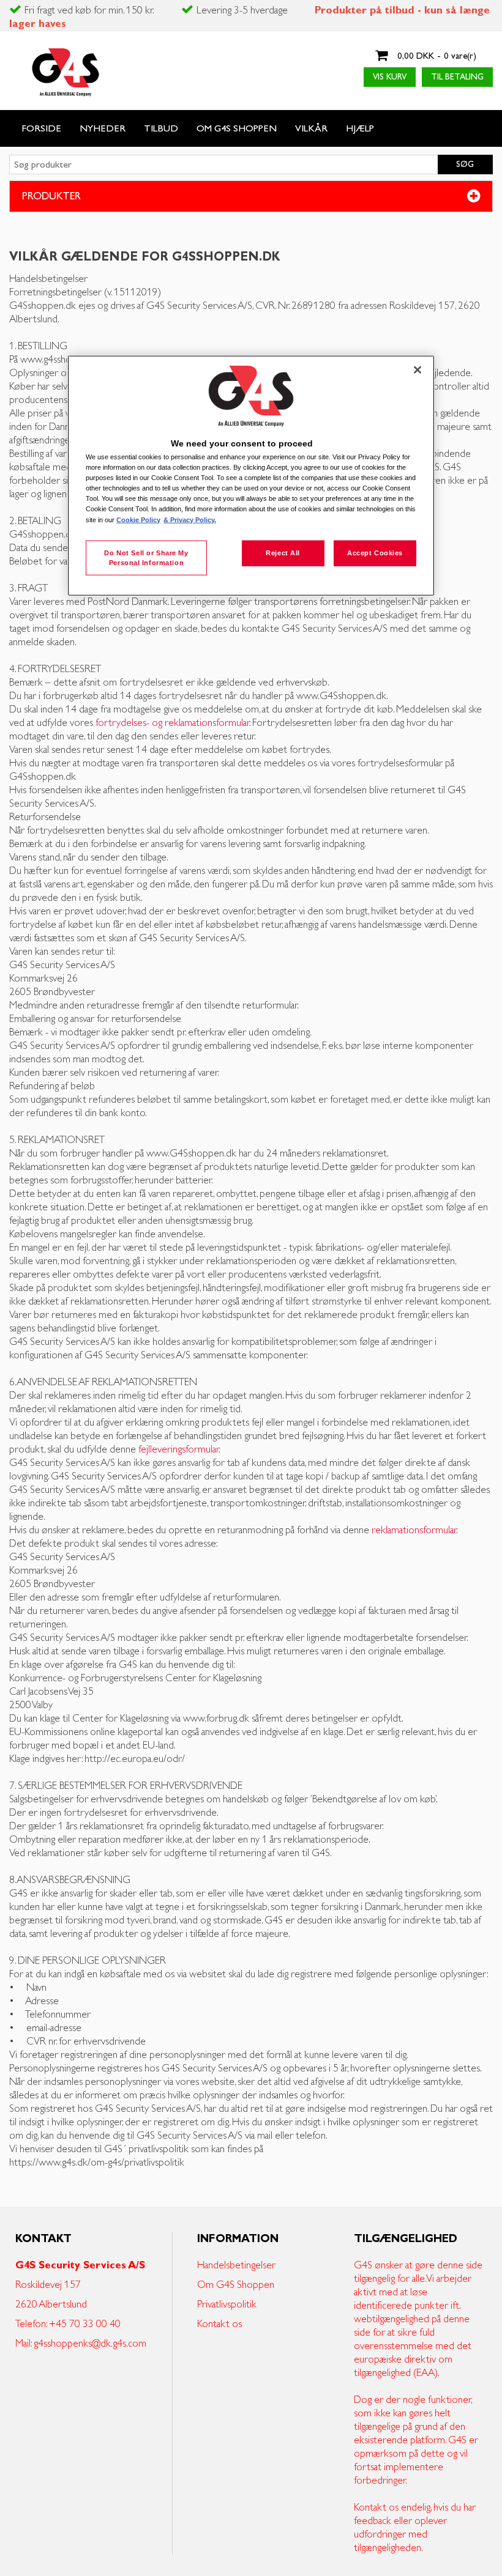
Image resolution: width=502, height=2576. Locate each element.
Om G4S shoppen (237, 129)
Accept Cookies (375, 552)
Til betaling (457, 77)
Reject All (283, 552)
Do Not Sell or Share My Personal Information (146, 557)
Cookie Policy (138, 519)
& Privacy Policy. (190, 519)
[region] (251, 476)
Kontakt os (219, 2324)
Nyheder (103, 129)
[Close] (418, 369)
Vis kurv (390, 77)
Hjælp (360, 129)
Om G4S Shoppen (236, 2285)
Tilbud (161, 129)
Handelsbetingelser (236, 2265)
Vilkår (311, 129)
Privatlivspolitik (227, 2304)
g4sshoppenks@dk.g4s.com (90, 2344)
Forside (41, 129)
